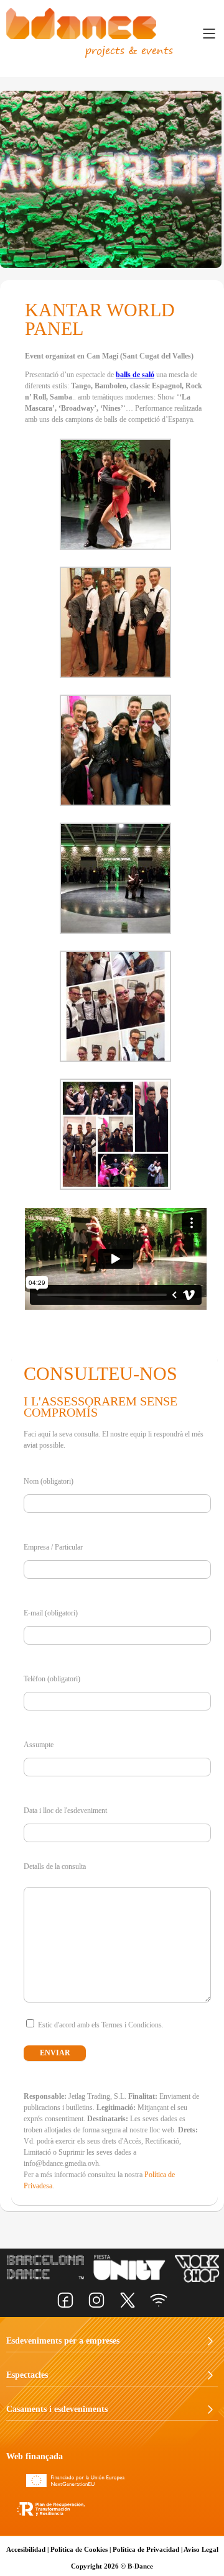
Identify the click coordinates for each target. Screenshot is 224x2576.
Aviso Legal (201, 2549)
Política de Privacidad (146, 2549)
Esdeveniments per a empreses (59, 2341)
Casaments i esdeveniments (57, 2409)
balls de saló (135, 375)
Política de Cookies (79, 2549)
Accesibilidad (26, 2549)
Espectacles (27, 2375)
